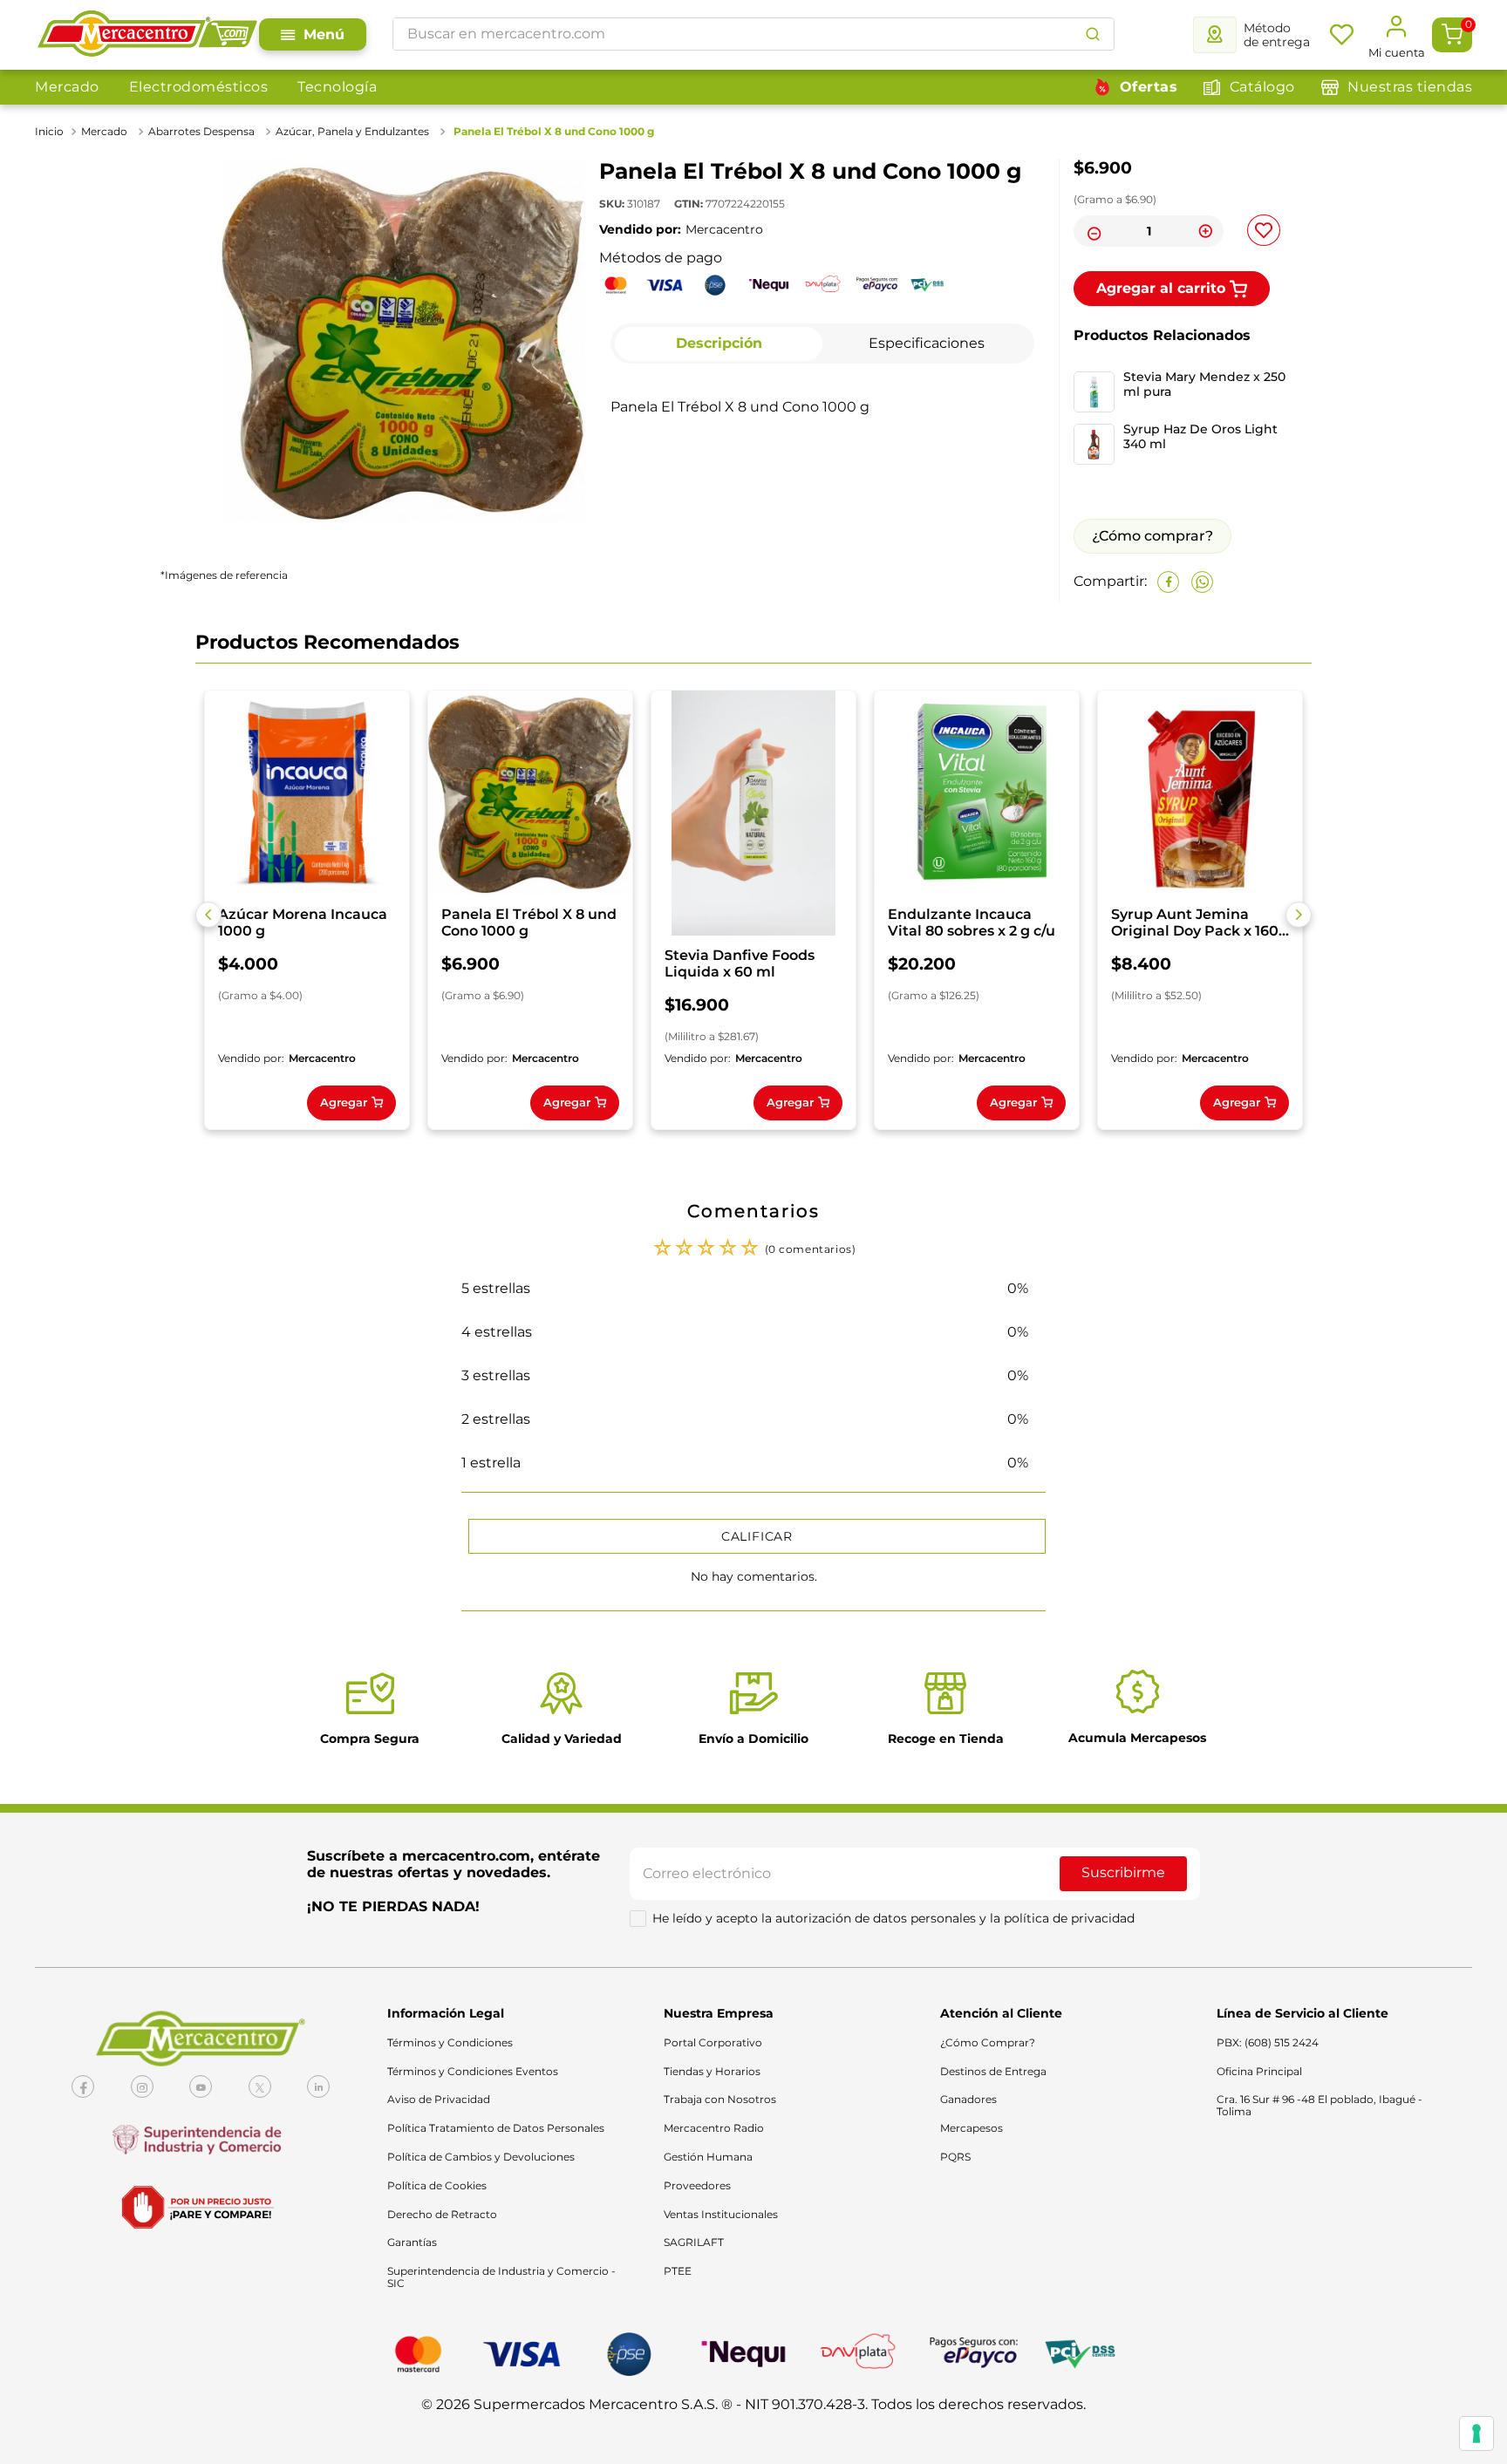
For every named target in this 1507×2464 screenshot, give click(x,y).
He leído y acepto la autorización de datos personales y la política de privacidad (893, 1918)
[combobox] (753, 34)
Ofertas (1149, 87)
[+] (1205, 231)
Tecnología (337, 87)
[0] (1452, 35)
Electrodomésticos (199, 87)
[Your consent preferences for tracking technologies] (1476, 2433)
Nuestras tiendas (1410, 87)
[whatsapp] (1202, 582)
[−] (1092, 231)
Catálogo (1262, 87)
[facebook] (1168, 582)
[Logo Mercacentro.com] (147, 35)
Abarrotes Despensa (201, 131)
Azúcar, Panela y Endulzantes (352, 131)
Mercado (67, 87)
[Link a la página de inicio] (51, 132)
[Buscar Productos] (1093, 34)
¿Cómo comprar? (1152, 536)
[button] (208, 915)
